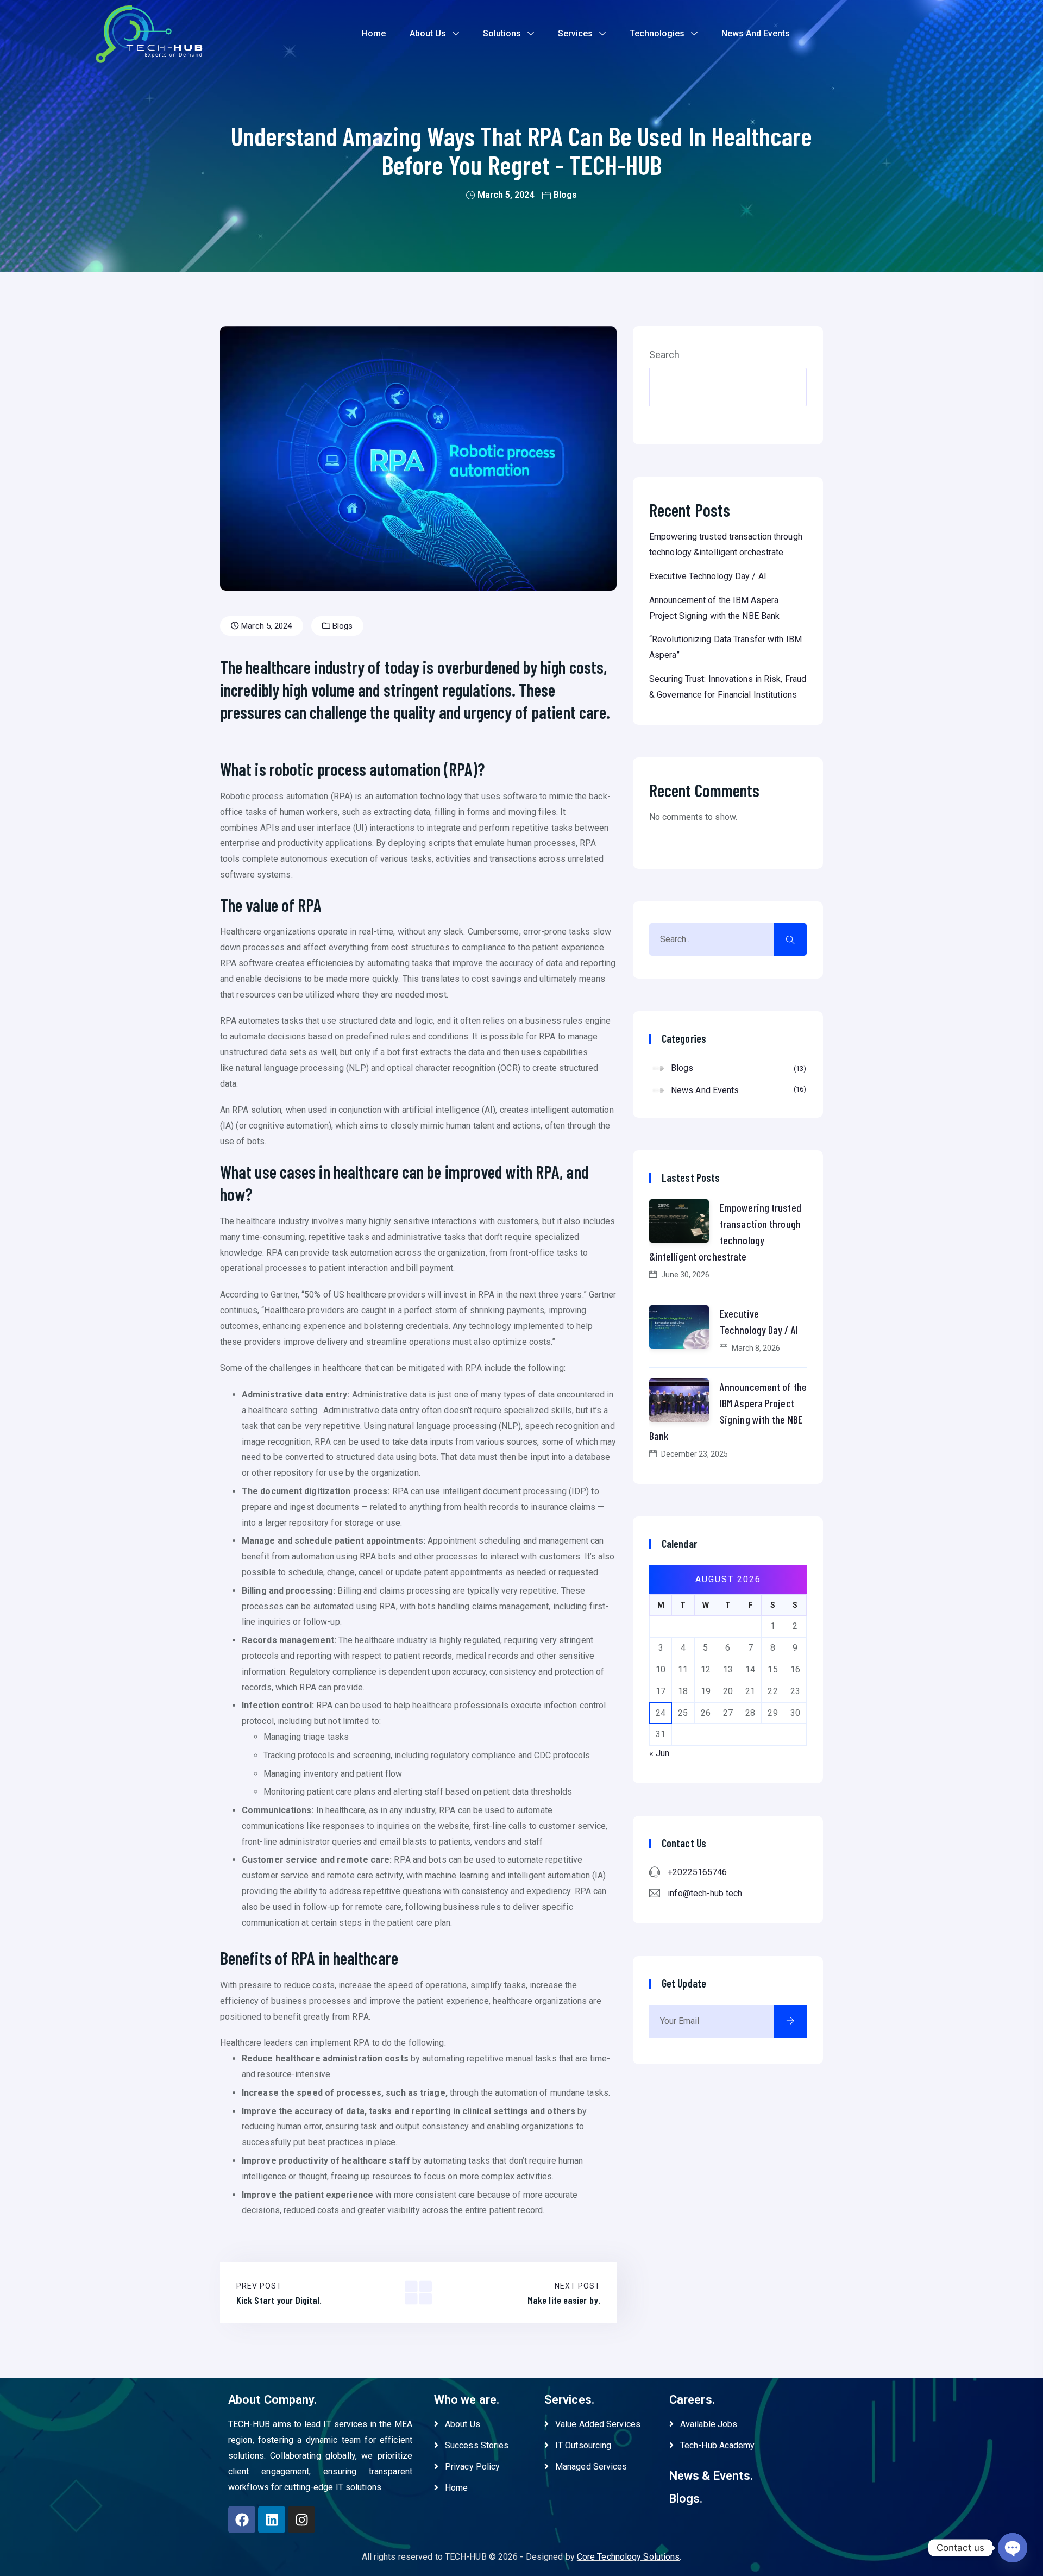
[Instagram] (301, 2519)
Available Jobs (709, 2424)
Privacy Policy (472, 2467)
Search (665, 355)
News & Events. (711, 2476)
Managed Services (591, 2467)
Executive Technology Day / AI (708, 576)
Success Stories (477, 2445)
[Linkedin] (272, 2519)
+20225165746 (697, 1872)
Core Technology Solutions (629, 2557)
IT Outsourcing (583, 2445)
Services (575, 33)
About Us (428, 33)
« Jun (659, 1753)
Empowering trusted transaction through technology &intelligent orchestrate (725, 1232)
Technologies (657, 33)
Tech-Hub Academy (718, 2445)
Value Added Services (598, 2424)
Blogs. (686, 2499)
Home (374, 33)
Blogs (565, 195)
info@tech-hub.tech (705, 1893)
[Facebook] (242, 2519)
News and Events (756, 33)
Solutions (502, 33)
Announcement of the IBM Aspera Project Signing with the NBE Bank (728, 1411)
